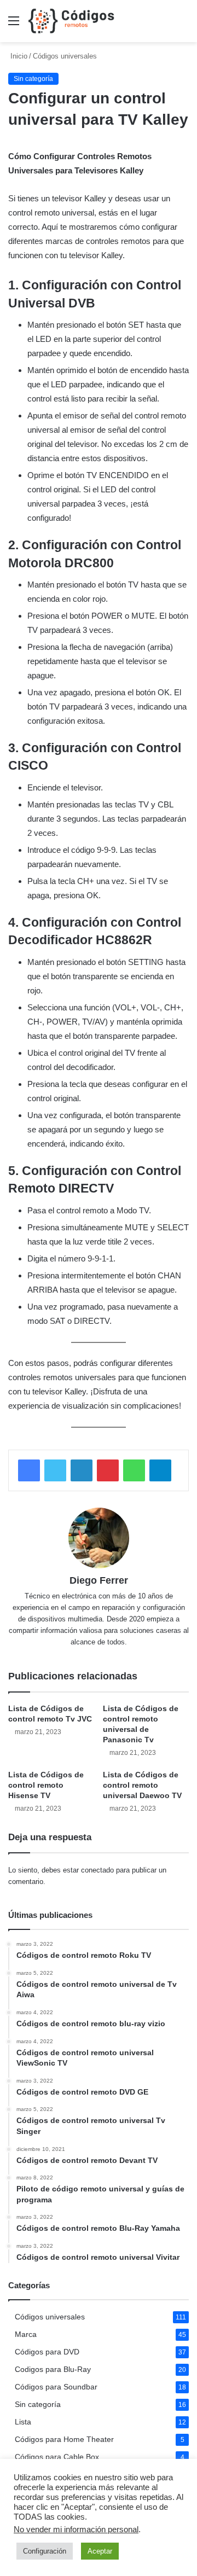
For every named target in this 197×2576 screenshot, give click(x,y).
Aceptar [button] (100, 2551)
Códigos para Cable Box (57, 2457)
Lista (23, 2422)
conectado (97, 1870)
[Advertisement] (99, 146)
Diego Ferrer (99, 1580)
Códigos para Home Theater (64, 2440)
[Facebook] (29, 1470)
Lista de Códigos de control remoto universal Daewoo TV (142, 1785)
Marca (26, 2334)
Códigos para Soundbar (56, 2387)
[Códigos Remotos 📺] (71, 21)
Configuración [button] (45, 2551)
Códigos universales (50, 2317)
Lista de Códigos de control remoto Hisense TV (46, 1785)
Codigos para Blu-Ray (53, 2369)
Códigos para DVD (47, 2352)
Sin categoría (38, 2405)
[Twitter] (55, 1470)
